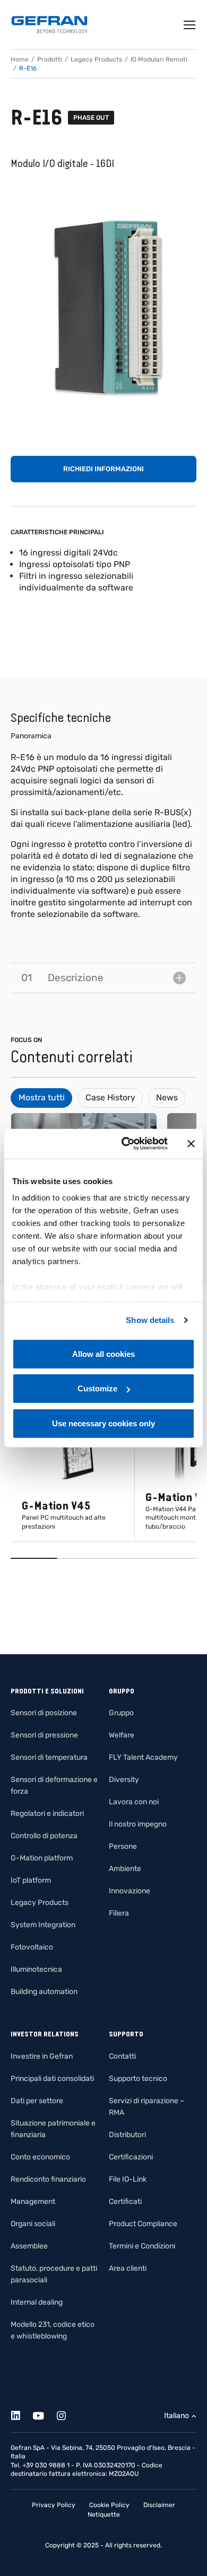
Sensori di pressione (44, 1735)
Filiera (119, 1913)
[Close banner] (191, 1144)
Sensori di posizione (44, 1713)
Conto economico (40, 2157)
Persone (123, 1846)
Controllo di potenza (44, 1836)
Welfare (122, 1735)
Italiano (176, 2416)
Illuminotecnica (36, 1969)
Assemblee (29, 2246)
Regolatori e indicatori (47, 1814)
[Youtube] (44, 2414)
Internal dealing (37, 2302)
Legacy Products (96, 59)
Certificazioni (131, 2157)
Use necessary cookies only (103, 1423)
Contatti (122, 2056)
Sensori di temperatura (49, 1757)
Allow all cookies (103, 1353)
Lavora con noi (134, 1802)
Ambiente (125, 1869)
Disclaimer (159, 2505)
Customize (97, 1388)
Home (20, 59)
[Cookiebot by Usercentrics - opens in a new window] (126, 1144)
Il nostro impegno (138, 1824)
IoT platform (31, 1880)
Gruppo (121, 1713)
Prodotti (50, 59)
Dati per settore (37, 2101)
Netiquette (104, 2515)
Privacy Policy (54, 2505)
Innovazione (130, 1891)
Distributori (127, 2135)
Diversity (124, 1780)
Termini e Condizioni (142, 2246)
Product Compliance (143, 2224)
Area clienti (128, 2268)
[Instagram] (67, 2414)
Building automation (44, 1992)
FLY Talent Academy (143, 1757)
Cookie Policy (109, 2505)
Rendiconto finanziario (48, 2179)
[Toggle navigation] (190, 25)
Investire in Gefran (42, 2056)
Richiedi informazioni (103, 469)
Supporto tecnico (138, 2079)
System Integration (43, 1925)
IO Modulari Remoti (159, 59)
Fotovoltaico (32, 1947)
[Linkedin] (21, 2414)
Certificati (125, 2202)
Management (33, 2202)
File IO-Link (128, 2179)
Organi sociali (33, 2224)
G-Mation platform (42, 1858)
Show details (150, 1320)
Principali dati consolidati (52, 2079)
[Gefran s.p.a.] (49, 25)
